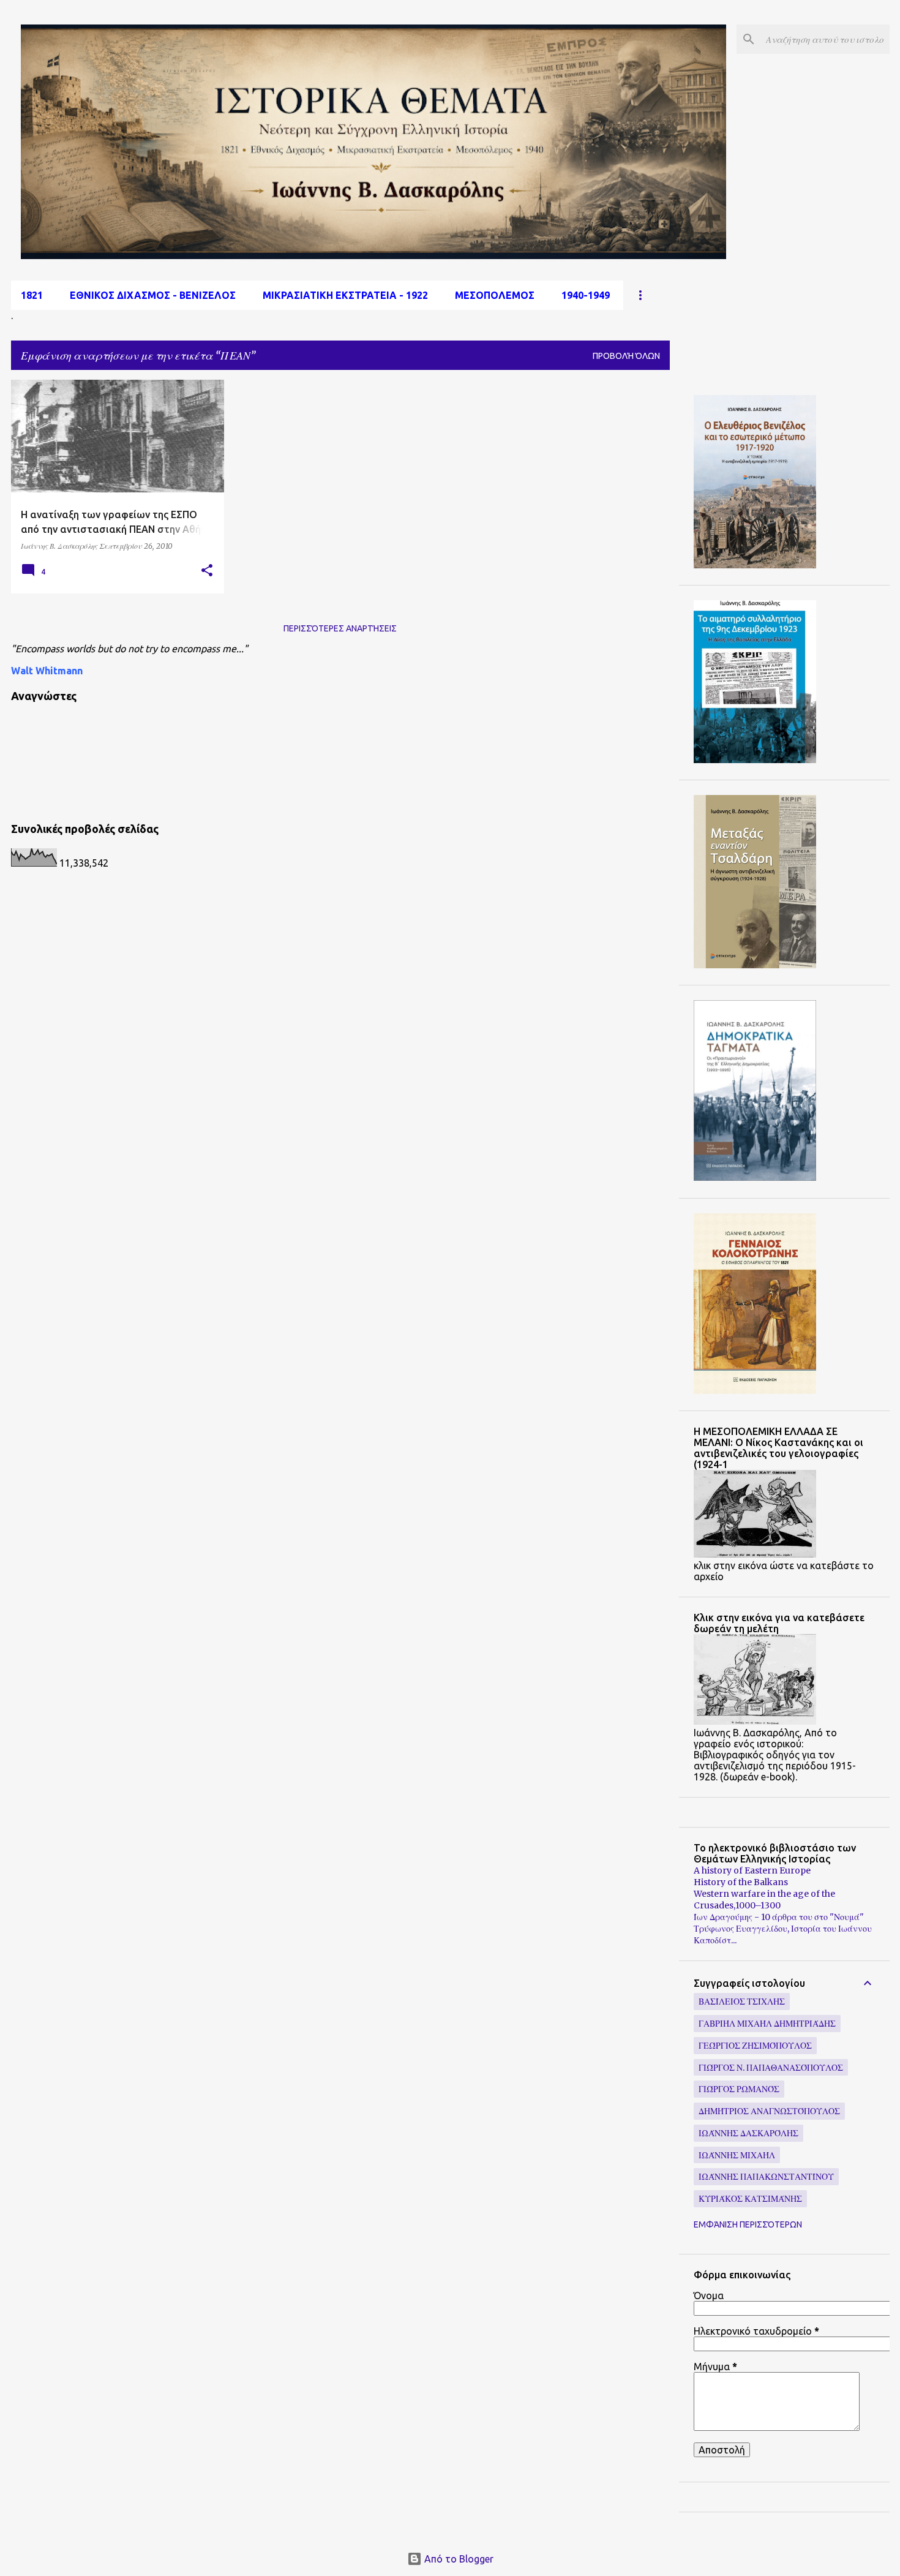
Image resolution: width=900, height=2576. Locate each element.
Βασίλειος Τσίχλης (742, 2002)
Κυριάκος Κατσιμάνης (750, 2199)
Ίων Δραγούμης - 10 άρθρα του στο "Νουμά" (779, 1917)
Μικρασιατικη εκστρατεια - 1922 (345, 295)
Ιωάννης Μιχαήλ (737, 2155)
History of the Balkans (741, 1882)
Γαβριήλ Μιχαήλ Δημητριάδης (767, 2024)
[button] (207, 571)
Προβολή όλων (626, 356)
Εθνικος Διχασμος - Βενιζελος (153, 295)
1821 (32, 295)
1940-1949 (586, 295)
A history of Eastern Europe (752, 1870)
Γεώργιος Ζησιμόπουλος (755, 2046)
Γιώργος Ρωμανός (739, 2089)
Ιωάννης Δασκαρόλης (748, 2133)
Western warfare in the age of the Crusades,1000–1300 (764, 1900)
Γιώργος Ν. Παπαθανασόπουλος (771, 2068)
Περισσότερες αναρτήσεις (340, 628)
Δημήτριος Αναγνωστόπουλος (769, 2111)
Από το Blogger (458, 2559)
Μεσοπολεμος (495, 295)
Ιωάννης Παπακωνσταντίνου (766, 2177)
